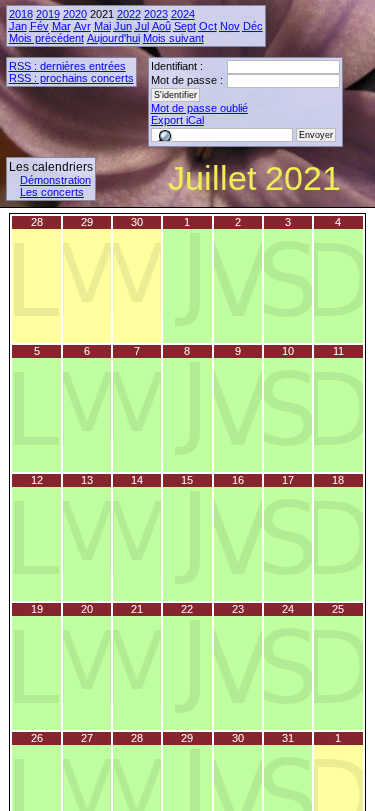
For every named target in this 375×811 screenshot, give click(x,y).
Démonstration (55, 180)
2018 (21, 14)
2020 (75, 14)
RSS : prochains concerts (71, 78)
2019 (48, 14)
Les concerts (52, 192)
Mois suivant (173, 38)
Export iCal (177, 120)
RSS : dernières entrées (67, 66)
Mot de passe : (187, 80)
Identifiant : (177, 66)
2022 (129, 14)
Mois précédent (46, 38)
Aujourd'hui (113, 38)
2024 (183, 14)
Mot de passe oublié (199, 108)
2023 (156, 14)
